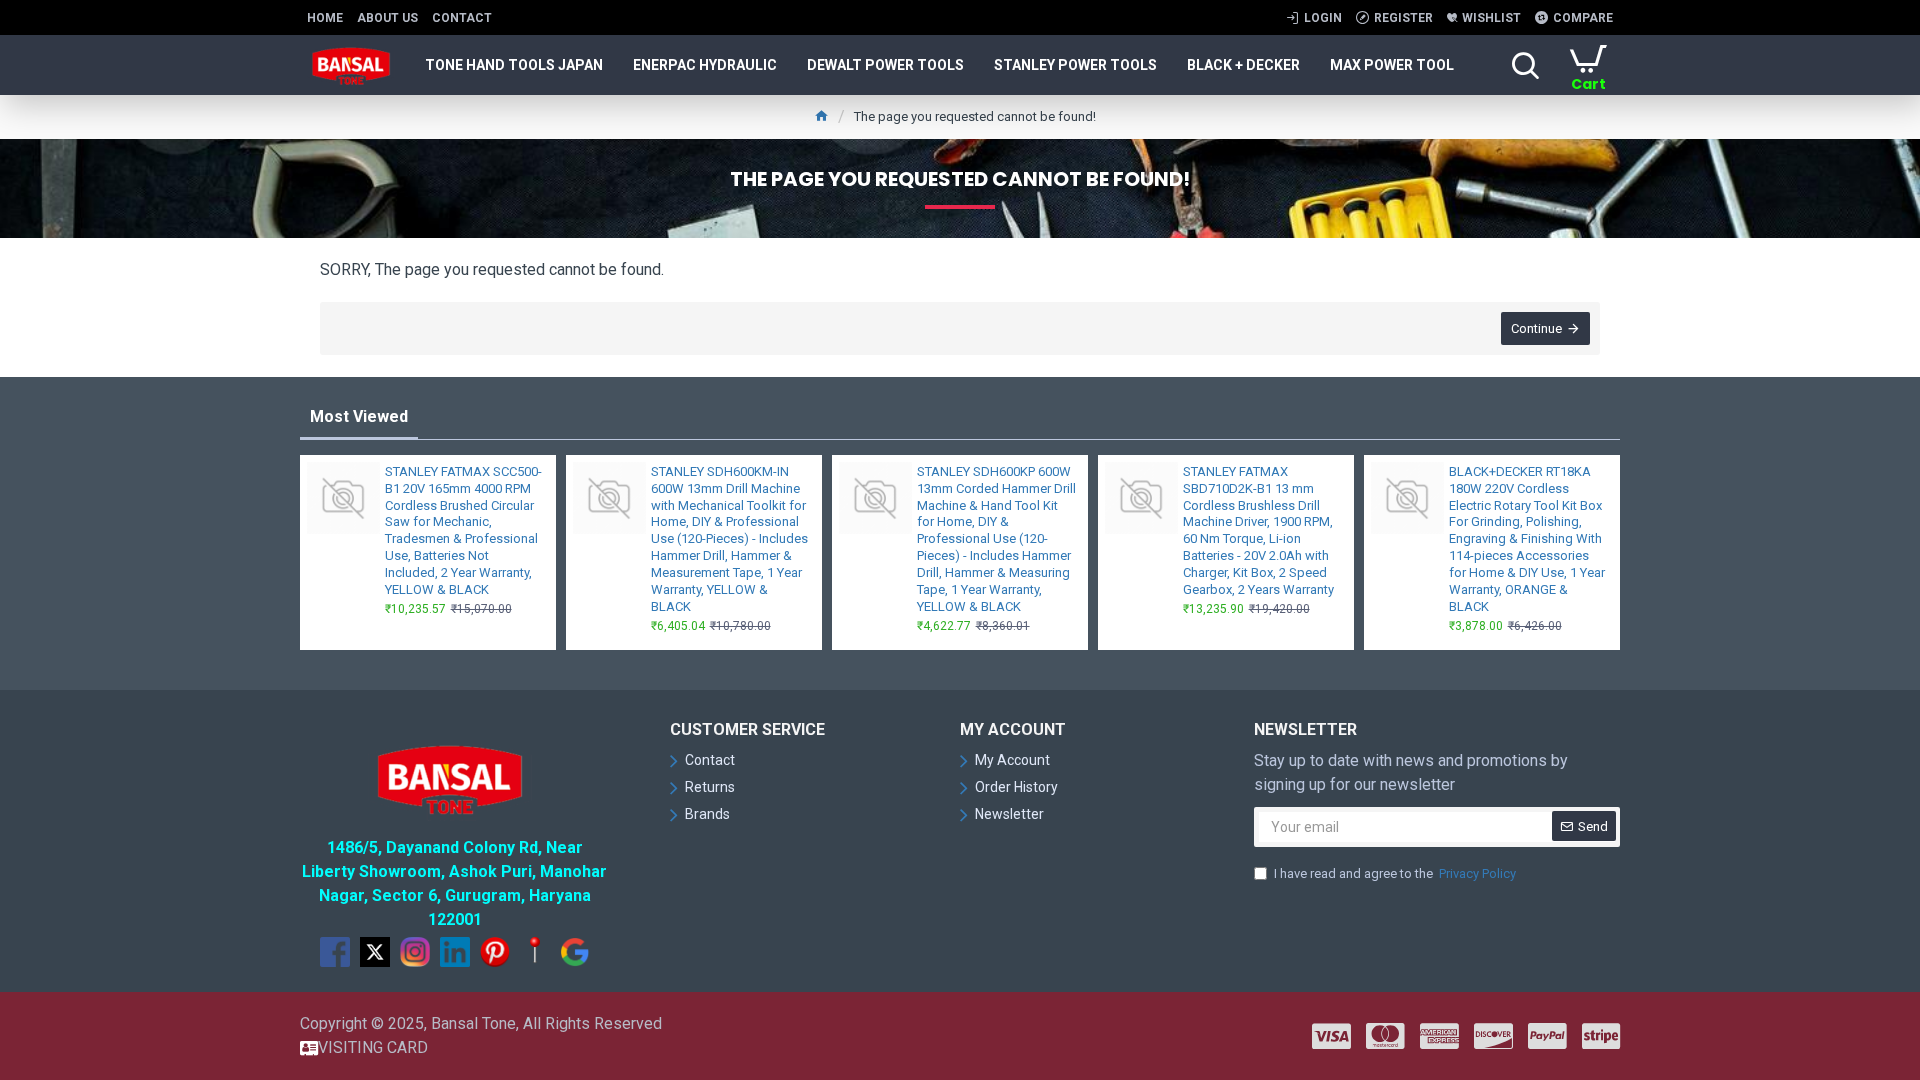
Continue (1536, 328)
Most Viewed (359, 416)
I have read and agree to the (1395, 873)
